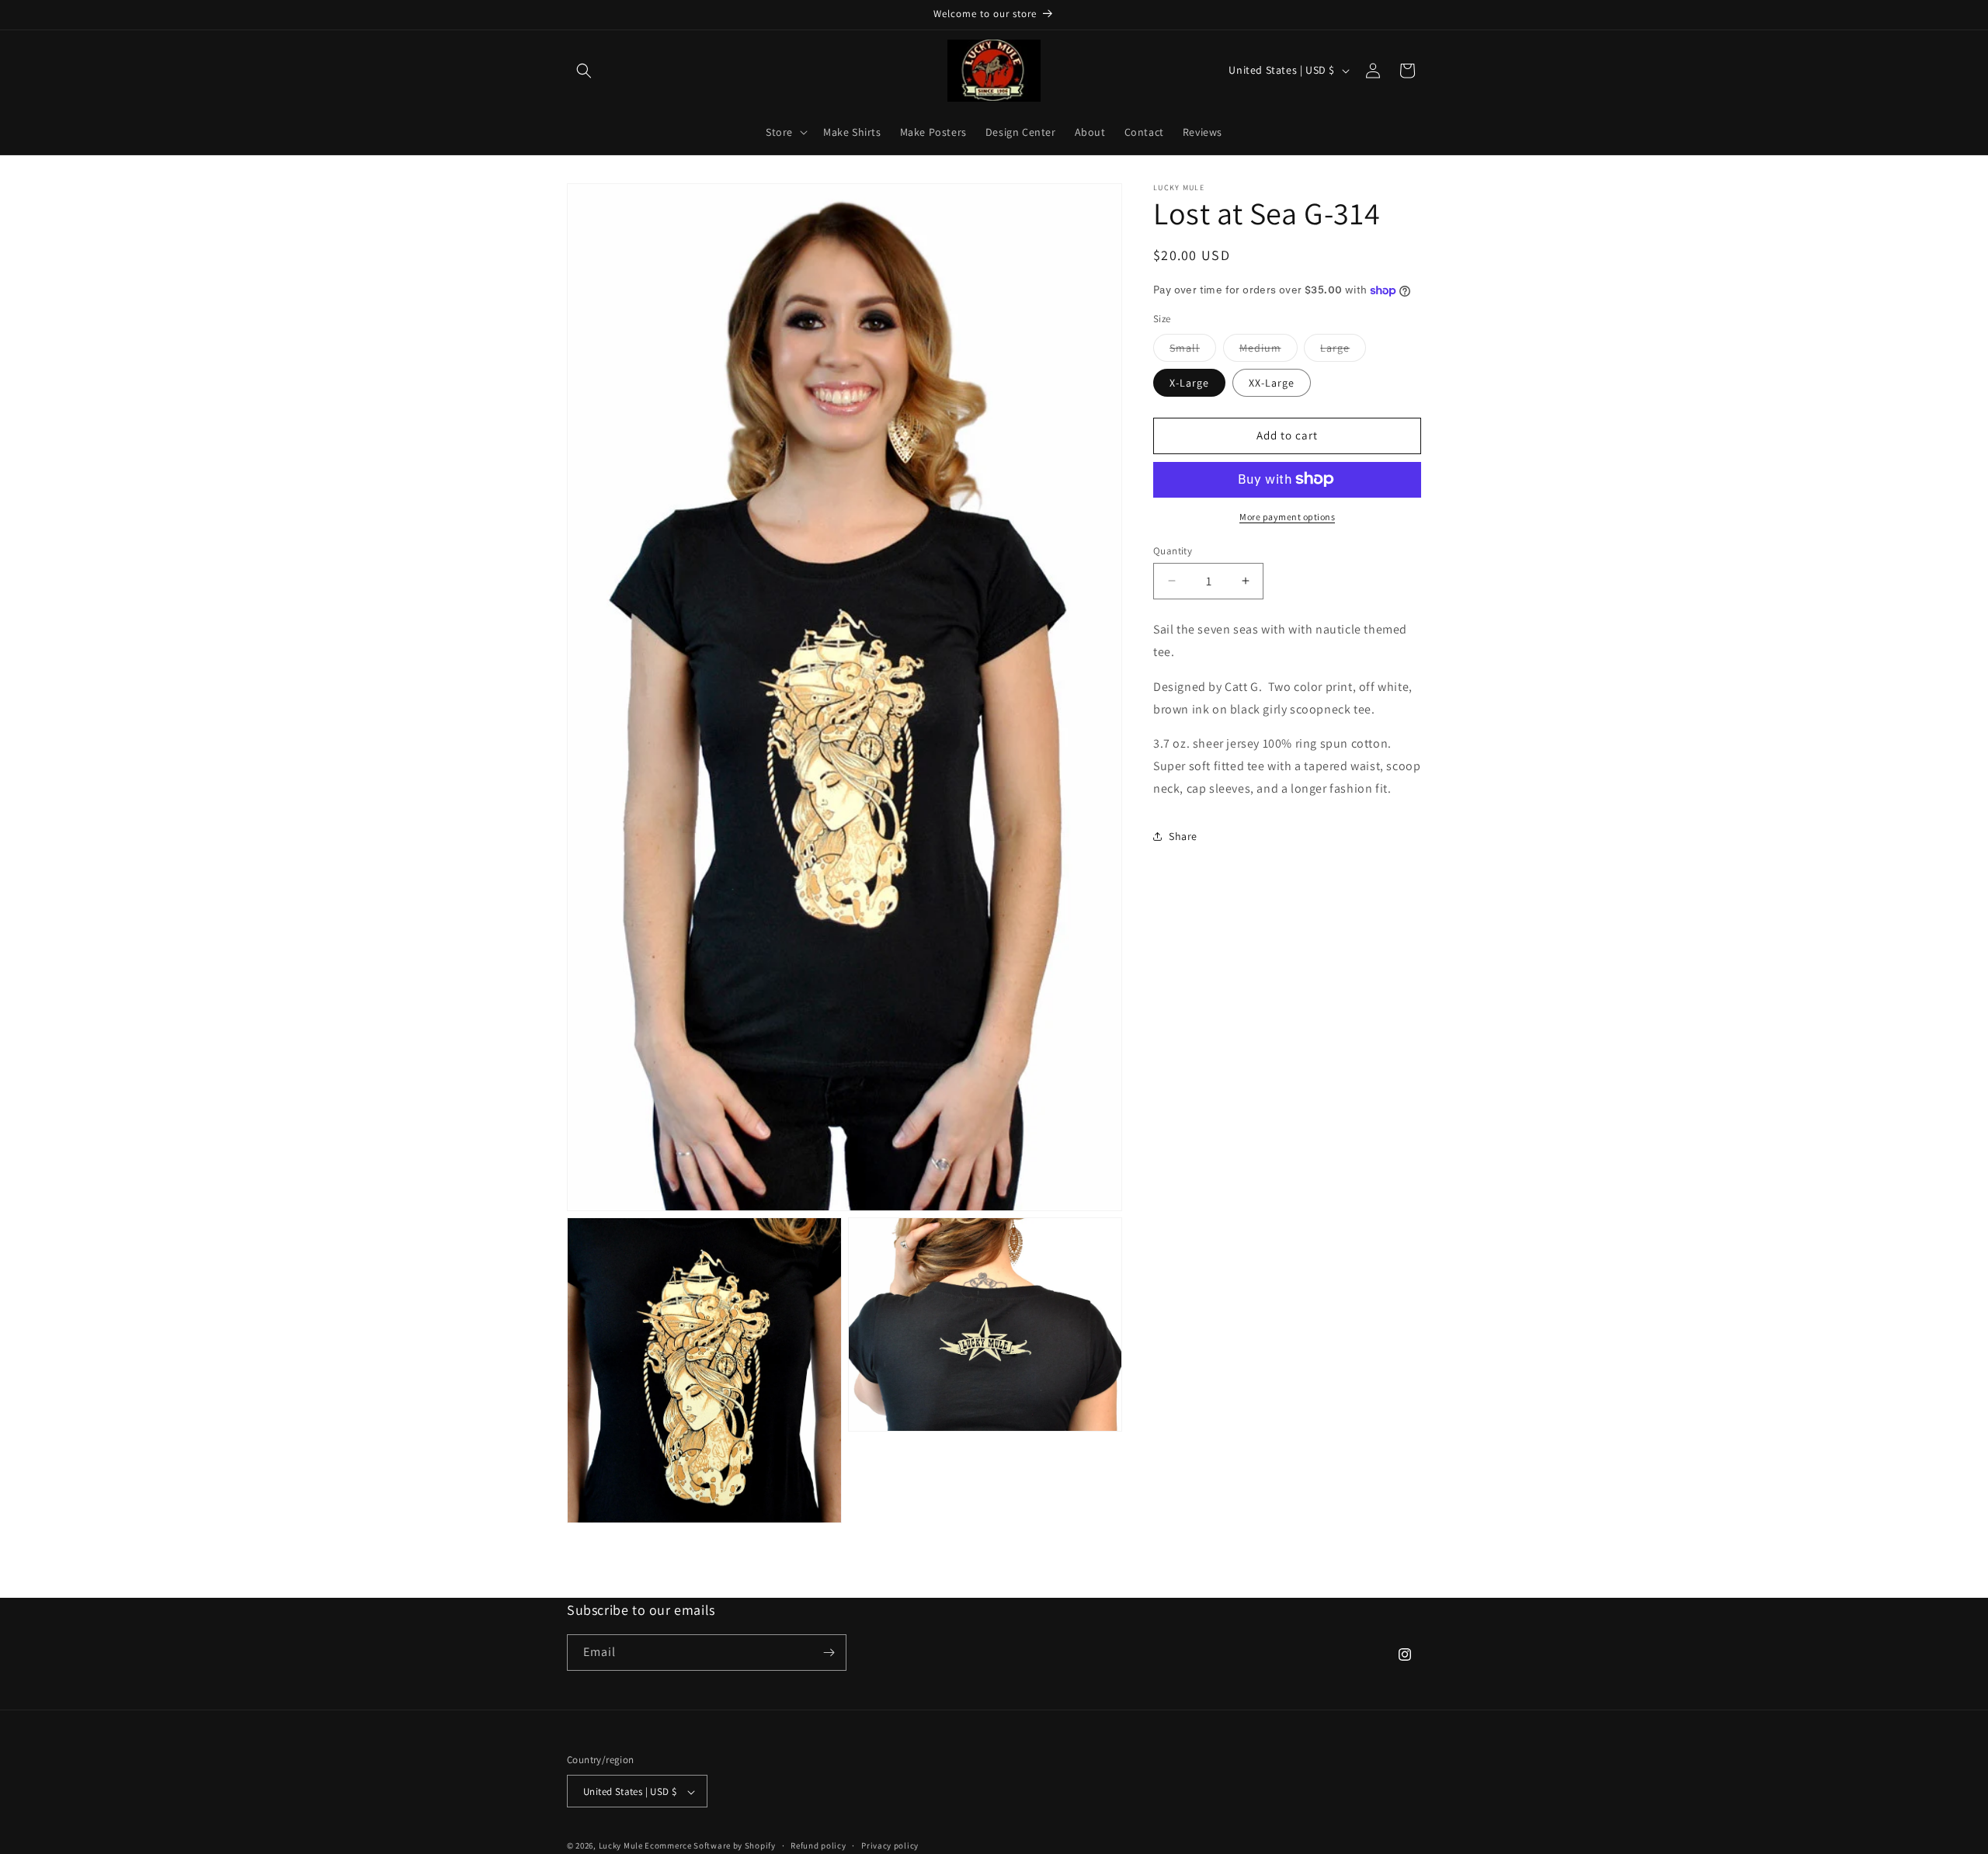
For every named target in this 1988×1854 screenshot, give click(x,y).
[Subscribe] (829, 1653)
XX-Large (1272, 382)
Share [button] (1183, 836)
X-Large (1189, 382)
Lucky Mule (621, 1846)
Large (1343, 350)
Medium (1269, 350)
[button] (584, 71)
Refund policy (818, 1846)
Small (1193, 350)
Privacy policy (890, 1846)
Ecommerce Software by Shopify (710, 1846)
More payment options (1287, 516)
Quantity (1173, 550)
